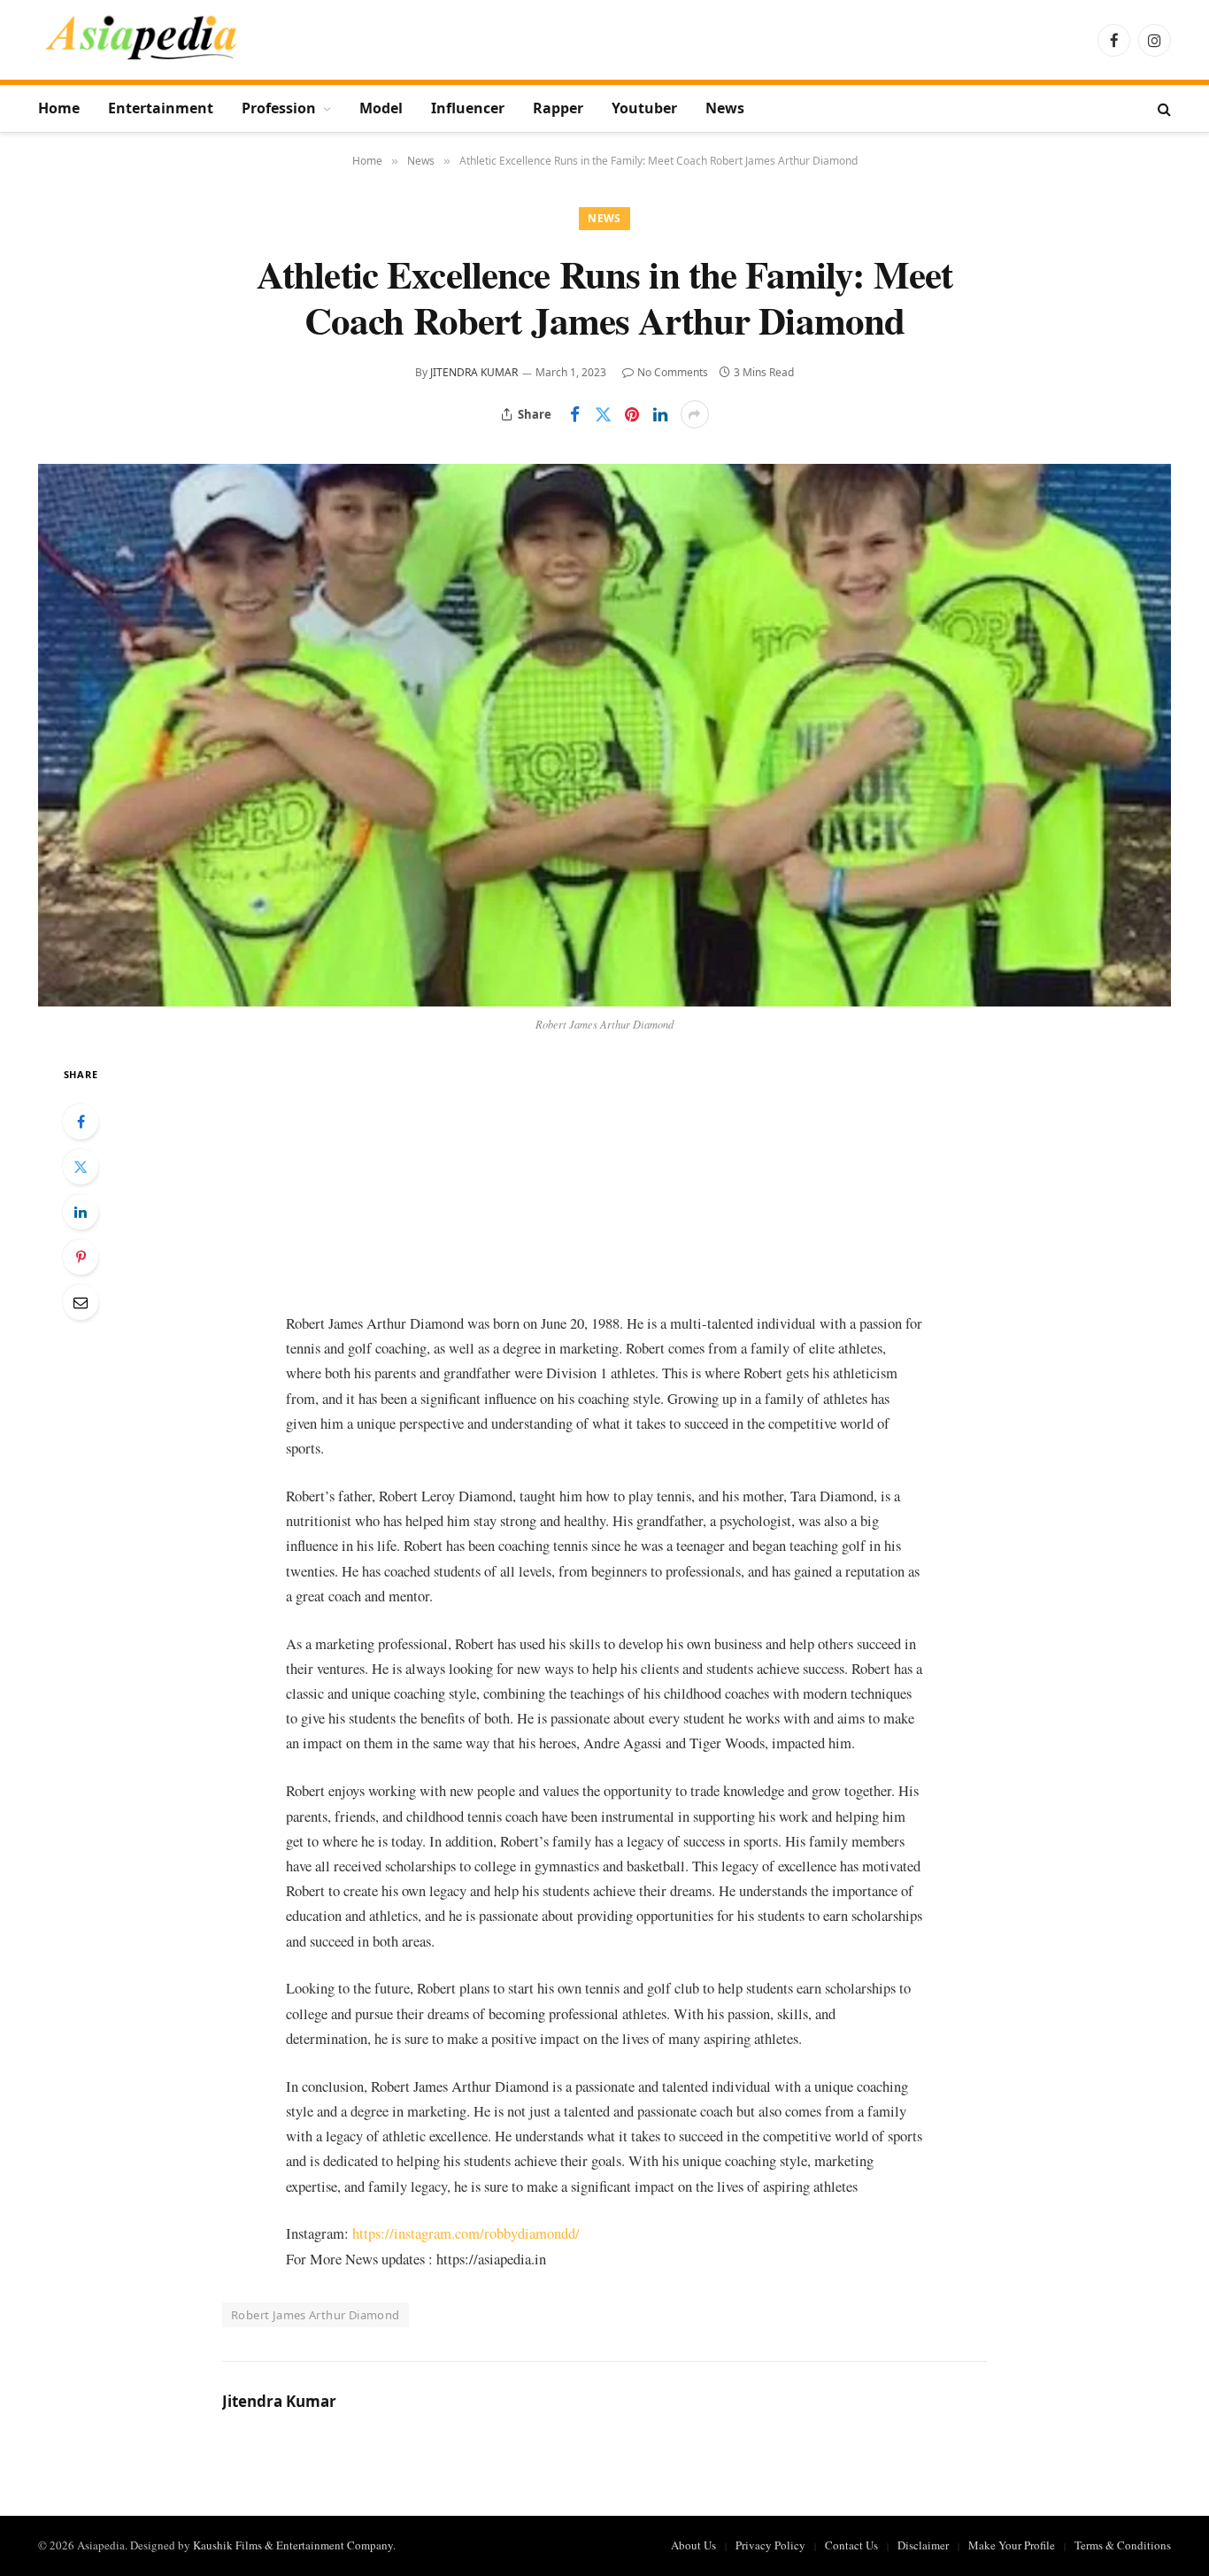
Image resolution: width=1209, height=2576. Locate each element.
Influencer (468, 108)
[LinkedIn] (81, 1212)
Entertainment (161, 108)
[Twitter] (81, 1167)
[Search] (1163, 108)
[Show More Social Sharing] (695, 414)
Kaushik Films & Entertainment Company (293, 2545)
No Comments (673, 372)
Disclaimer (923, 2545)
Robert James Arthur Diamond (316, 2315)
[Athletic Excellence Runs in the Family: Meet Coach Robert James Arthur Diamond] (604, 735)
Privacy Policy (770, 2545)
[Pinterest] (81, 1257)
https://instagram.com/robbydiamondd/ (466, 2233)
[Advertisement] (604, 1187)
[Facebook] (81, 1122)
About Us (693, 2545)
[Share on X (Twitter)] (604, 414)
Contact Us (851, 2545)
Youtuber (644, 108)
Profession (279, 108)
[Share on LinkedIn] (660, 414)
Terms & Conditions (1123, 2545)
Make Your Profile (1012, 2545)
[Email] (81, 1302)
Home (59, 108)
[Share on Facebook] (575, 414)
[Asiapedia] (141, 40)
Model (381, 108)
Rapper (558, 108)
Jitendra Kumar (474, 372)
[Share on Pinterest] (632, 414)
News (725, 108)
